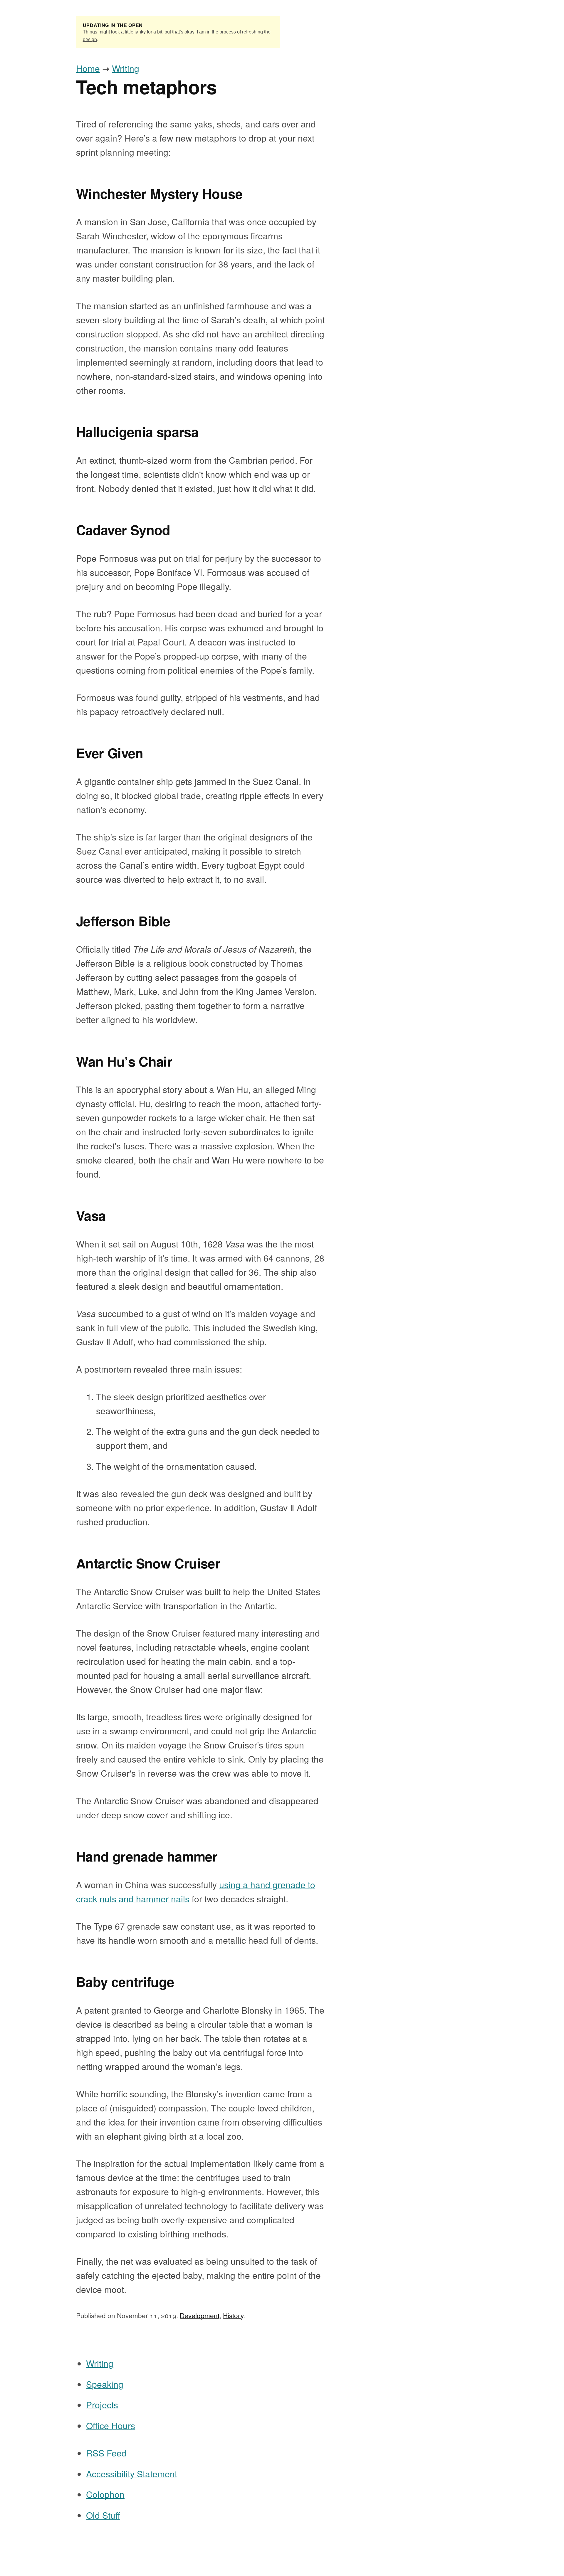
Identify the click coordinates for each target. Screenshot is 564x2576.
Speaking (105, 2384)
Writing (126, 68)
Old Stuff (103, 2515)
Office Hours (111, 2425)
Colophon (105, 2494)
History (233, 2315)
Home (88, 68)
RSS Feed (106, 2453)
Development (200, 2315)
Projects (102, 2405)
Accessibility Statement (132, 2474)
